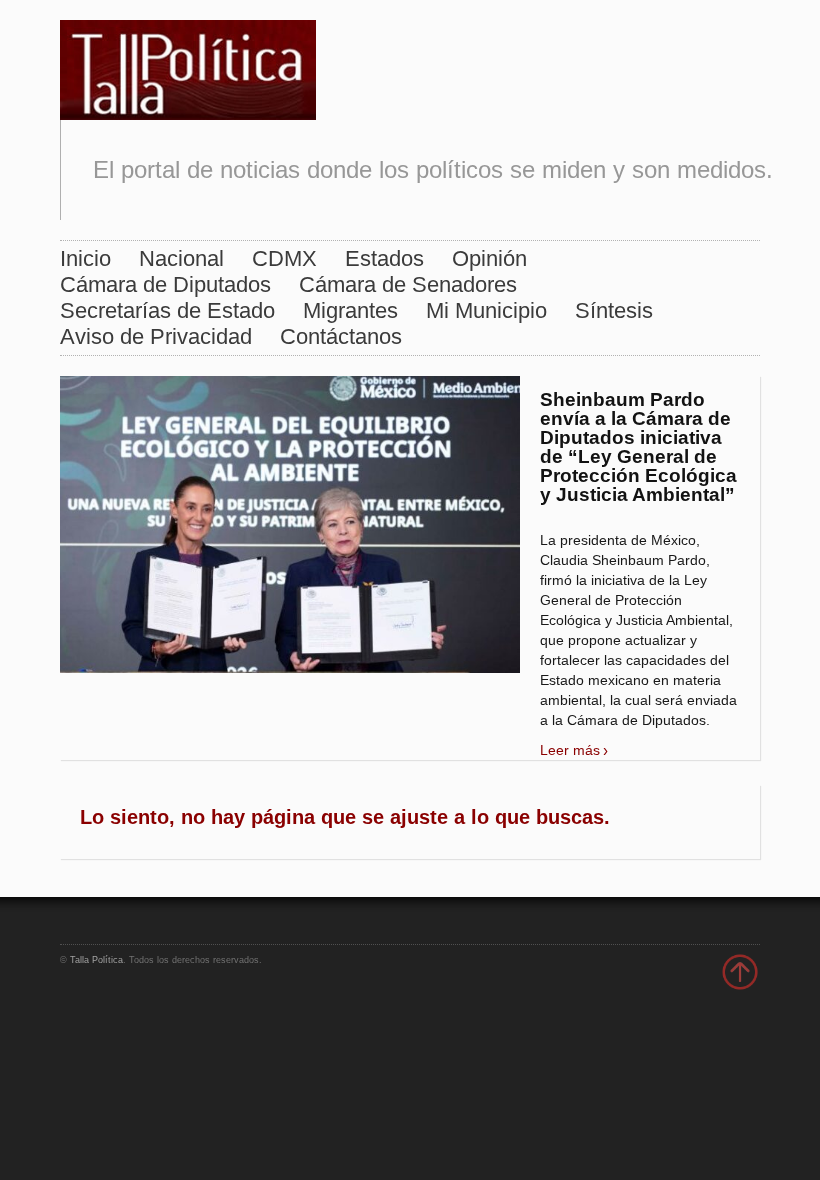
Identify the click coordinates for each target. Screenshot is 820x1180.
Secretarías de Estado (167, 310)
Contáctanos (341, 336)
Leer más (570, 750)
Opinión (489, 258)
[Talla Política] (188, 65)
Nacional (181, 258)
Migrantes (350, 310)
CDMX (284, 258)
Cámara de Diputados (165, 284)
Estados (384, 258)
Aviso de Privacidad (156, 336)
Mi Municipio (486, 310)
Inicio (85, 258)
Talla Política (96, 960)
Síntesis (614, 310)
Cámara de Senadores (408, 284)
